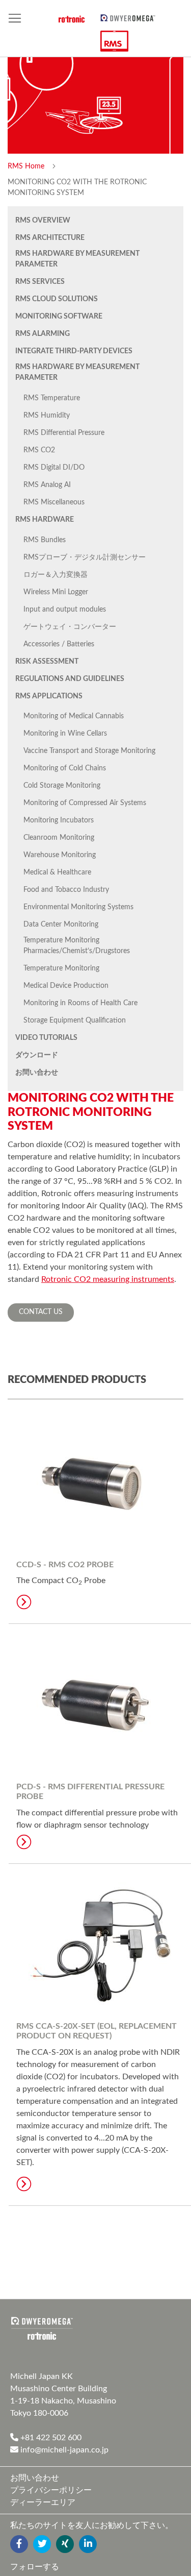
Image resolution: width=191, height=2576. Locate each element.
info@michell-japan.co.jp (63, 2450)
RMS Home (27, 166)
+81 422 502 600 (50, 2438)
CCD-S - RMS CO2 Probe (65, 1565)
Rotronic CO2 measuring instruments (108, 1279)
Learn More (24, 1602)
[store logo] (128, 17)
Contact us (41, 1312)
